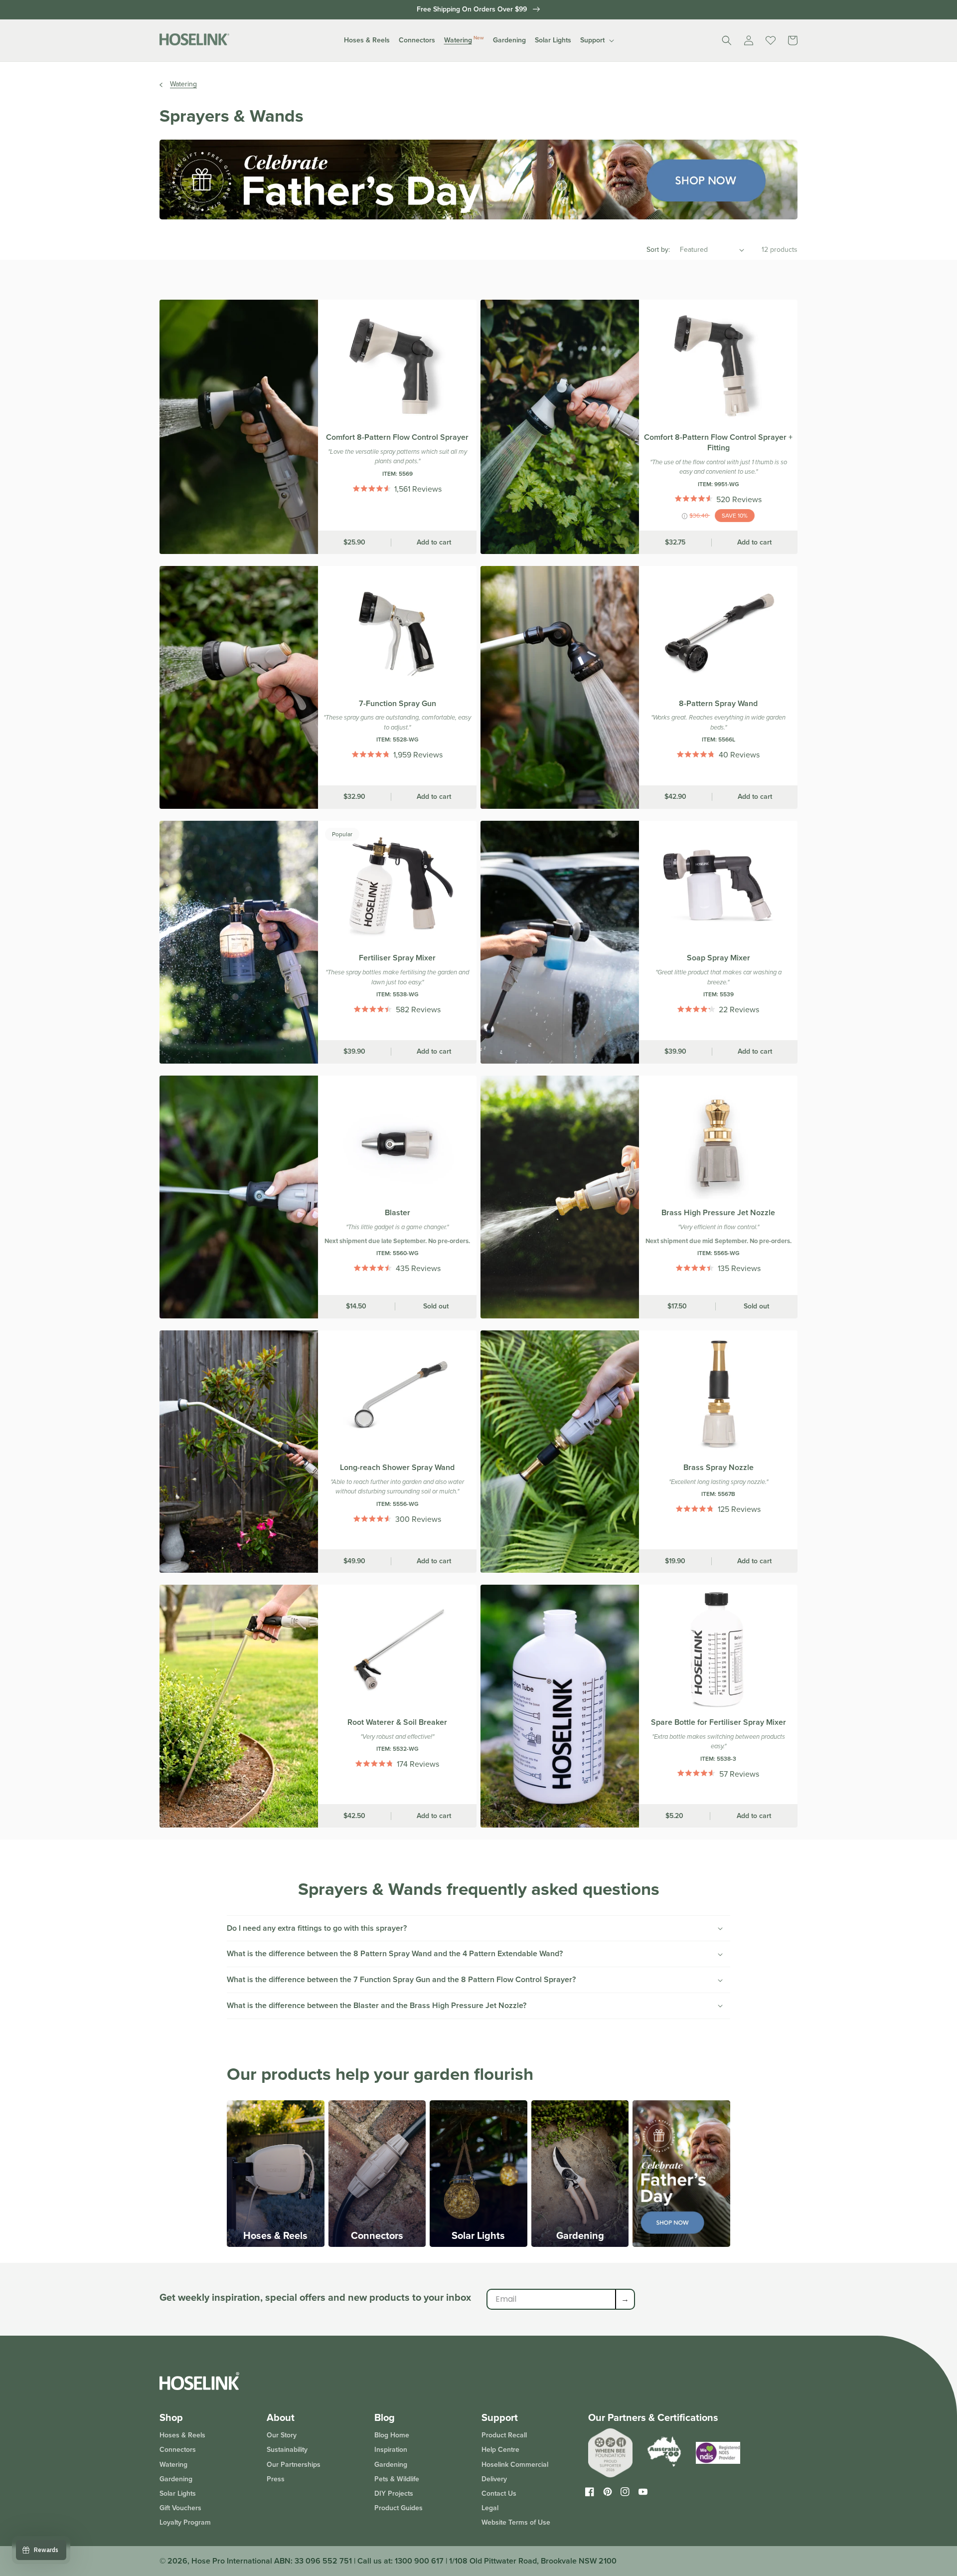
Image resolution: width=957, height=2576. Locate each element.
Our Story (282, 2436)
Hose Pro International (232, 2561)
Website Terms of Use (516, 2522)
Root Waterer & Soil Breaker (397, 1723)
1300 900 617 (419, 2561)
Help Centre (500, 2450)
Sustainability (287, 2450)
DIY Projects (394, 2493)
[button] (367, 40)
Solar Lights (478, 2235)
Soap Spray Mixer (718, 958)
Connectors (377, 2235)
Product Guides (399, 2508)
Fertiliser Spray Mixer (397, 958)
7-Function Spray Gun (398, 704)
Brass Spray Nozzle (718, 1468)
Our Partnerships (294, 2465)
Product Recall (504, 2436)
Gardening (580, 2235)
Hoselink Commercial (515, 2465)
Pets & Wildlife (397, 2479)
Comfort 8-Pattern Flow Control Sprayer (397, 438)
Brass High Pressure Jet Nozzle (718, 1213)
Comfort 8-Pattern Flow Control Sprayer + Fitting (718, 443)
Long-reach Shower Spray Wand (397, 1468)
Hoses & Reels (275, 2235)
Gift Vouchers (180, 2508)
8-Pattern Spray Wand (718, 704)
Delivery (494, 2479)
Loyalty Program (185, 2522)
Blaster (398, 1213)
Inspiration (391, 2450)
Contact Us (499, 2493)
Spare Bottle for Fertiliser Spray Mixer (718, 1723)
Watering (183, 84)
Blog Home (392, 2436)
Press (276, 2479)
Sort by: (658, 250)
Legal (490, 2508)
